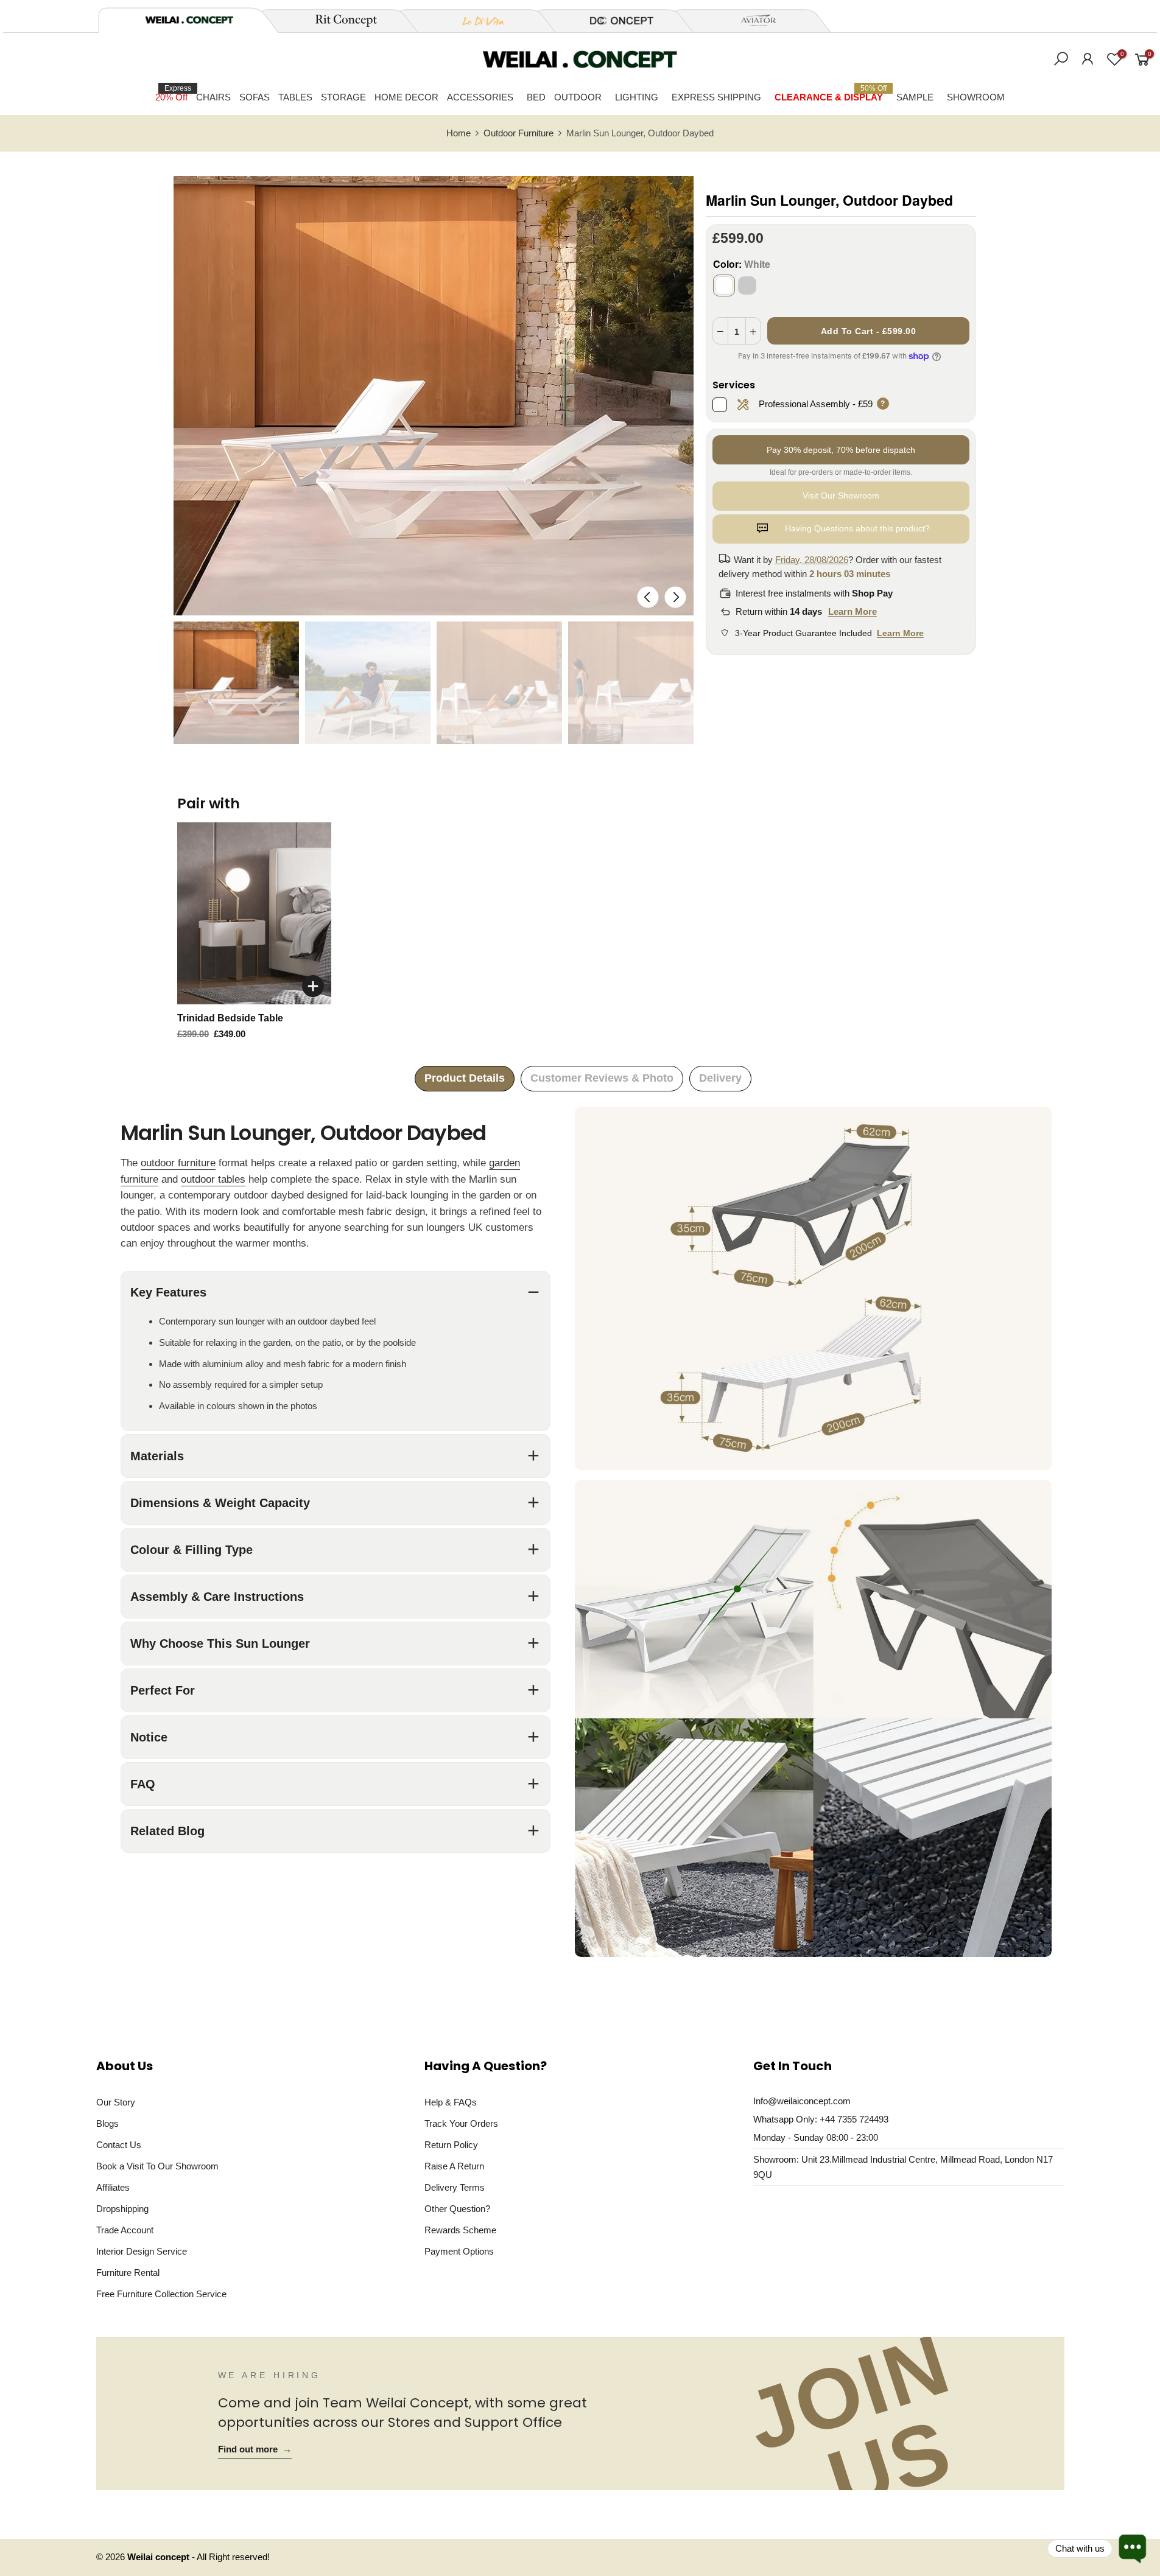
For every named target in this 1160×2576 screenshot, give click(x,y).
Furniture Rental (128, 2273)
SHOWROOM (976, 97)
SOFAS (255, 97)
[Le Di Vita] (477, 21)
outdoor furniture (178, 1163)
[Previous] (648, 597)
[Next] (675, 597)
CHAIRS (213, 97)
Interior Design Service (142, 2251)
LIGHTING (637, 97)
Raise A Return (454, 2166)
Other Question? (457, 2209)
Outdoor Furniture (518, 133)
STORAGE (343, 97)
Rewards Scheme (460, 2230)
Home (459, 133)
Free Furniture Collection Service (161, 2294)
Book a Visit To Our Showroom (157, 2166)
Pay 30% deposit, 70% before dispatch (841, 450)
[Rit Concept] (339, 21)
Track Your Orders (461, 2123)
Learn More (852, 611)
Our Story (116, 2102)
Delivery (720, 1078)
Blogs (107, 2123)
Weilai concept (160, 2557)
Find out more (255, 2449)
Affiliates (113, 2187)
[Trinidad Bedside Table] (254, 913)
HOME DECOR (406, 97)
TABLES (295, 97)
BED (536, 97)
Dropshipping (122, 2209)
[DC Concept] (614, 21)
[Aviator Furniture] (752, 21)
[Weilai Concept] (189, 20)
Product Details (465, 1078)
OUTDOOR (578, 97)
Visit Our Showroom (841, 495)
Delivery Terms (455, 2187)
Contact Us (119, 2145)
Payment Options (459, 2251)
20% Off (173, 93)
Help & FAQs (451, 2102)
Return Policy (451, 2145)
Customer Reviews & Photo (602, 1078)
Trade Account (125, 2230)
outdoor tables (213, 1179)
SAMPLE (915, 97)
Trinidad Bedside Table (230, 1018)
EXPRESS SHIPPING (716, 97)
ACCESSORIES (480, 97)
